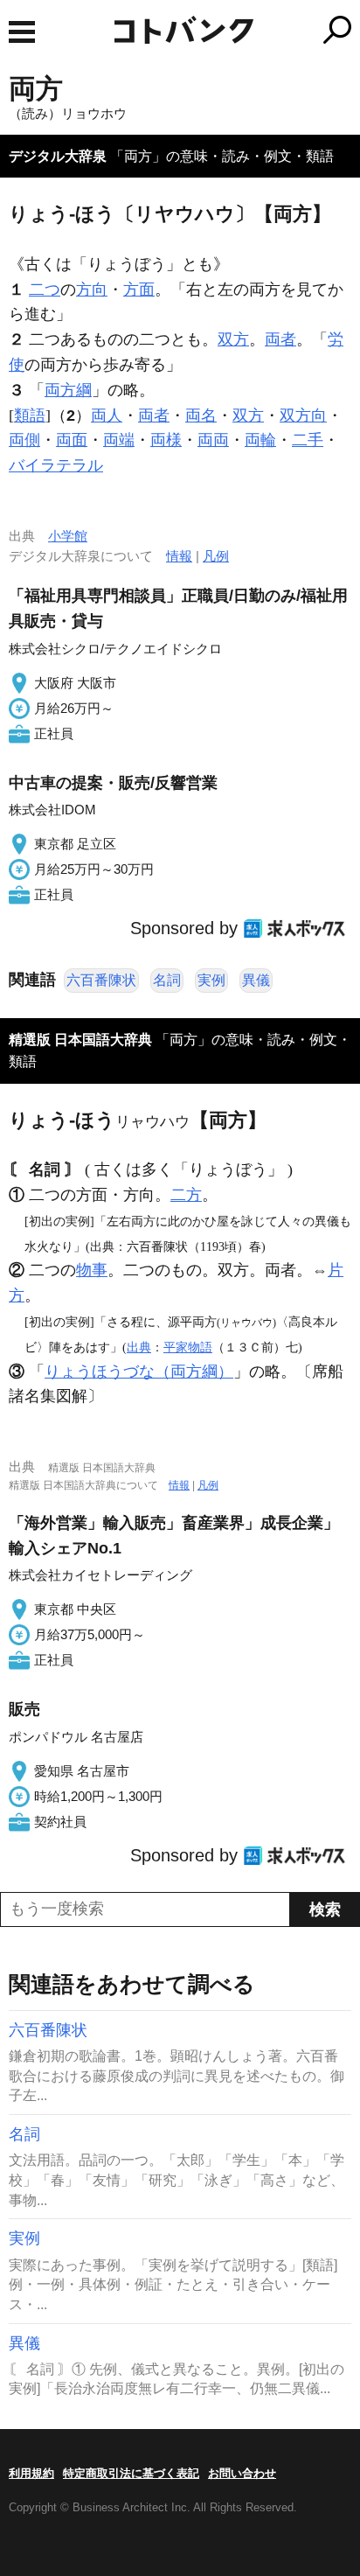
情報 (179, 556)
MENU (22, 32)
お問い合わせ (242, 2473)
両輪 (260, 440)
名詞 (167, 980)
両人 (107, 415)
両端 (119, 440)
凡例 (216, 556)
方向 (92, 290)
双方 (233, 339)
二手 (308, 440)
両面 (72, 440)
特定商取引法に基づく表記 (131, 2473)
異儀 (256, 980)
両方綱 (68, 390)
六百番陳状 (101, 980)
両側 (24, 440)
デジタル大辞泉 (58, 156)
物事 (92, 1270)
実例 (211, 980)
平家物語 (188, 1347)
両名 (201, 415)
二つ (45, 290)
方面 (139, 290)
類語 (30, 415)
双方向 (303, 415)
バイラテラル (56, 465)
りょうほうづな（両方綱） (139, 1372)
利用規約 (31, 2473)
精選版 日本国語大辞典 (80, 1040)
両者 (280, 339)
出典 (139, 1347)
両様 (166, 440)
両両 (213, 440)
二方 (186, 1195)
